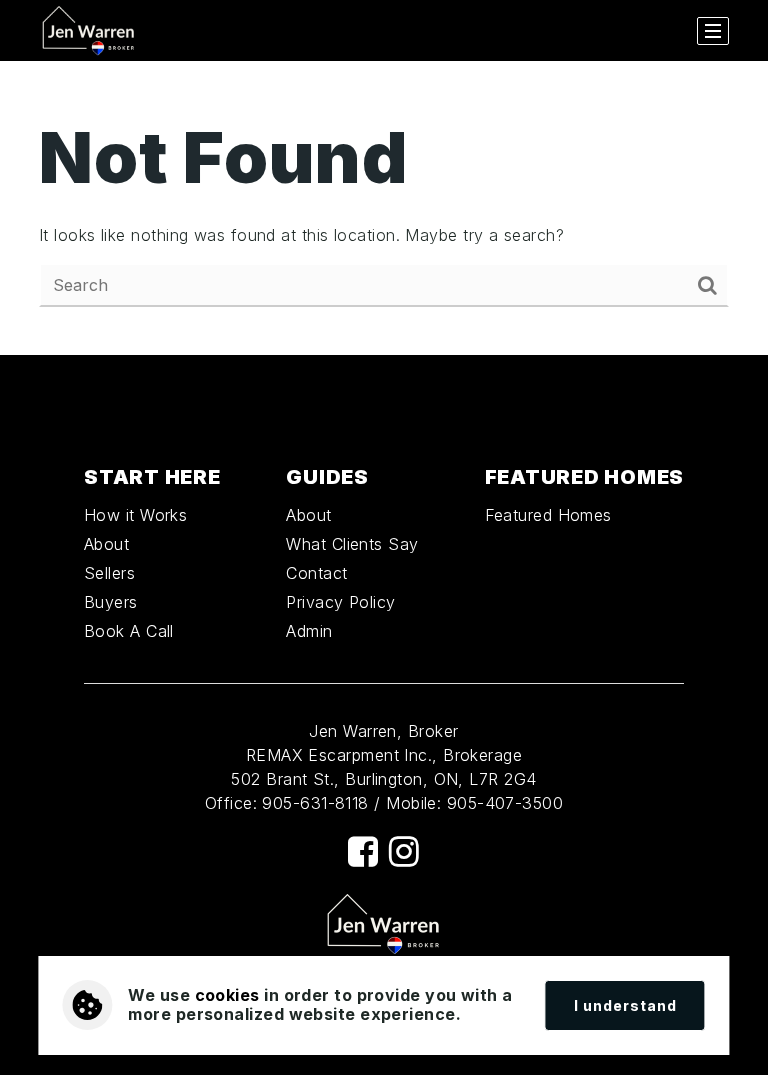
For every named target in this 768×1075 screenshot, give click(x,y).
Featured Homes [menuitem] (548, 515)
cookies (227, 995)
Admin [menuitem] (309, 631)
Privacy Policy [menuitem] (340, 602)
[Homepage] (89, 31)
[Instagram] (404, 851)
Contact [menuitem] (316, 573)
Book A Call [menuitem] (129, 631)
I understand (625, 1005)
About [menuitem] (106, 544)
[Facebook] (363, 851)
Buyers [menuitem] (111, 602)
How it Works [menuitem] (135, 515)
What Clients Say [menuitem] (352, 544)
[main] (384, 208)
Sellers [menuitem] (109, 573)
